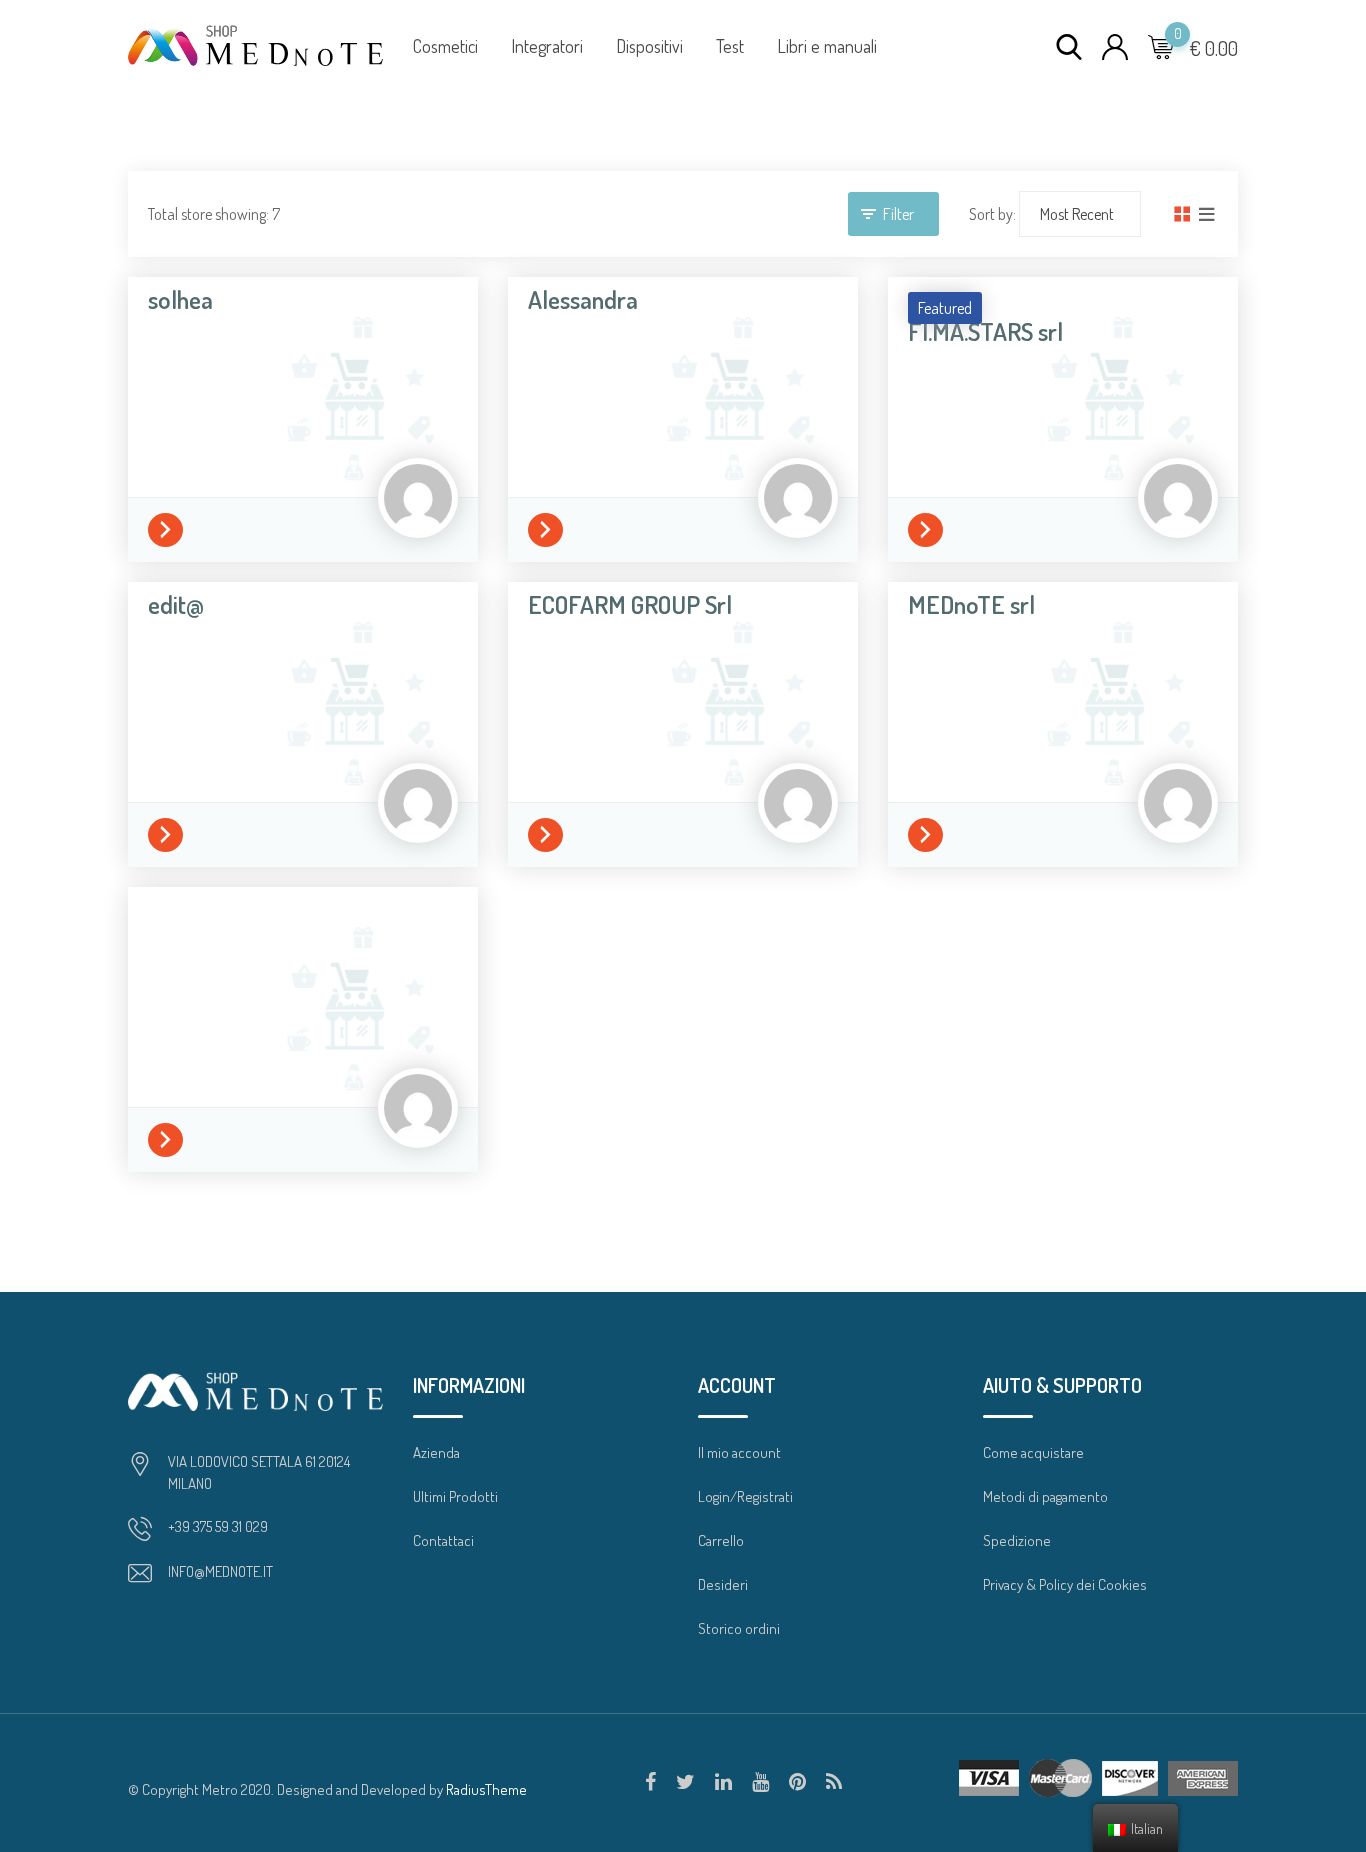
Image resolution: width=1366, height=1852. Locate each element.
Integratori (547, 46)
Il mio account (739, 1452)
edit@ (176, 604)
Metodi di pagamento (1045, 1496)
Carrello (721, 1540)
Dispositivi (649, 46)
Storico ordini (739, 1628)
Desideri (723, 1584)
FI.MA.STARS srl (985, 331)
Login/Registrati (745, 1496)
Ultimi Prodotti (455, 1496)
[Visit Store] (170, 527)
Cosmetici (445, 46)
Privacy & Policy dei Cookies (1065, 1584)
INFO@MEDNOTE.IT (220, 1571)
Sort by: (992, 214)
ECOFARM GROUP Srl (630, 604)
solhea (180, 299)
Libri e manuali (827, 46)
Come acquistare (1033, 1452)
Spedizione (1017, 1540)
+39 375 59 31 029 (218, 1526)
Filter (898, 214)
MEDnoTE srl (971, 604)
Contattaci (443, 1540)
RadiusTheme (486, 1789)
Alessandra (583, 299)
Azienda (436, 1452)
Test (730, 46)
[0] (1161, 46)
